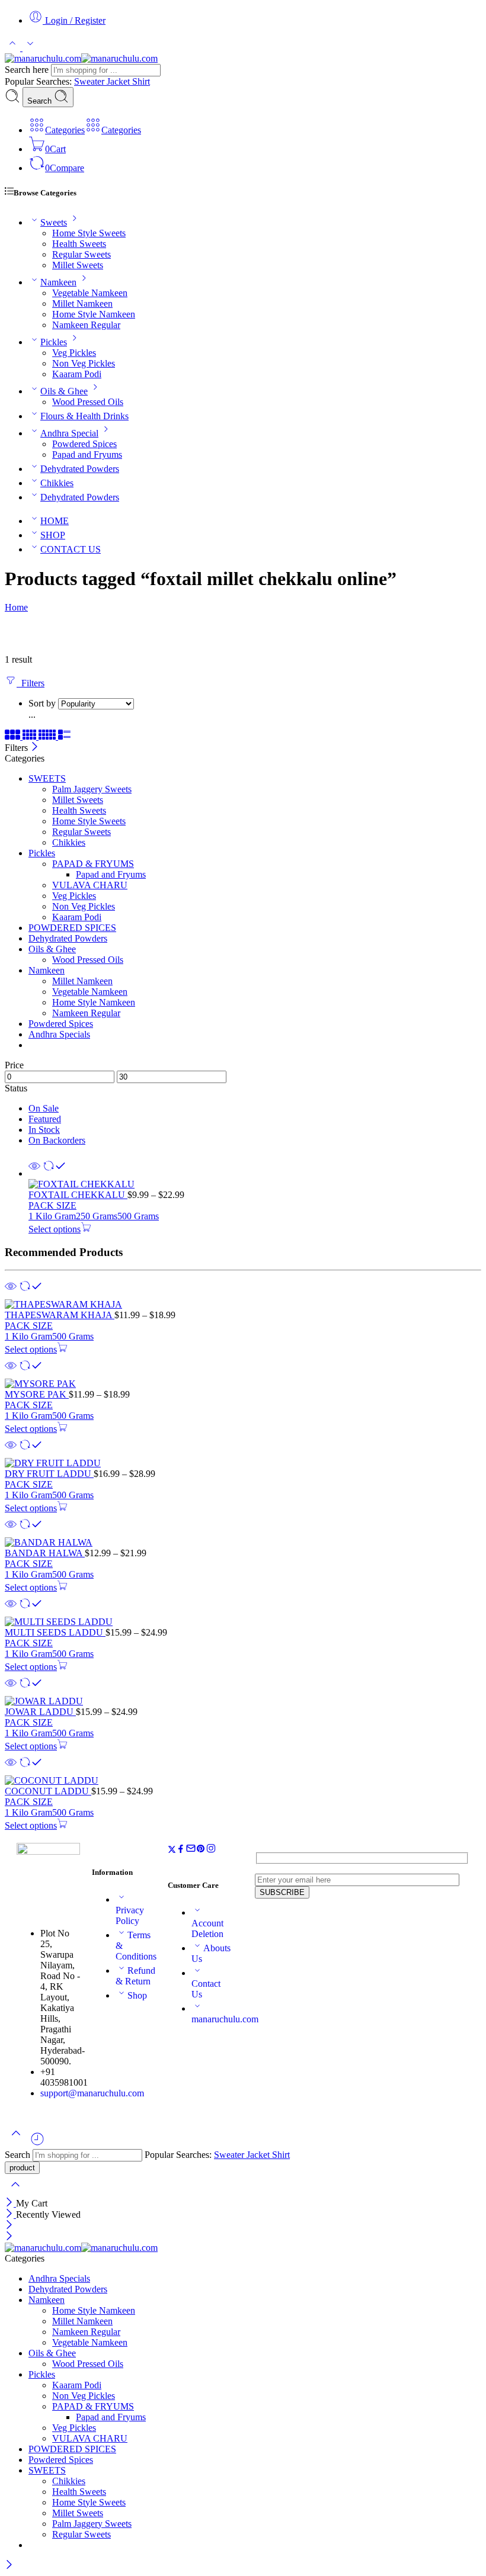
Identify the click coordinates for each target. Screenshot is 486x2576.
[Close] (35, 748)
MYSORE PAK (37, 1394)
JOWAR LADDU (40, 1712)
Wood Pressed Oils (88, 402)
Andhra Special (69, 433)
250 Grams (97, 1216)
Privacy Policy (130, 1915)
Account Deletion (207, 1928)
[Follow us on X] (172, 1850)
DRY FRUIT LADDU (49, 1474)
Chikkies (57, 483)
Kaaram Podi (77, 374)
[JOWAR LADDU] (243, 1701)
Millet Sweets (78, 265)
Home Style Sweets (89, 233)
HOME (55, 521)
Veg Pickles (74, 353)
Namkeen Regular (86, 325)
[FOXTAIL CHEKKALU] (255, 1184)
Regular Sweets (81, 254)
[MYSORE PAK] (243, 1384)
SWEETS (47, 778)
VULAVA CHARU (90, 885)
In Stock (44, 1130)
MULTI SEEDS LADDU (55, 1632)
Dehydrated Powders (80, 469)
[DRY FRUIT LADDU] (243, 1463)
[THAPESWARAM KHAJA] (243, 1305)
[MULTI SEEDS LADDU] (243, 1622)
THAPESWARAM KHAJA (60, 1315)
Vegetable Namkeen (90, 293)
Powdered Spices (84, 444)
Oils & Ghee (64, 391)
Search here (28, 70)
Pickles (54, 342)
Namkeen (58, 282)
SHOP (53, 535)
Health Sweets (79, 244)
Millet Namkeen (82, 303)
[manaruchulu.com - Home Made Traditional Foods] (81, 58)
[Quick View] (34, 1173)
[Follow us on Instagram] (211, 1850)
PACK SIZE (52, 1205)
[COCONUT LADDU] (243, 1781)
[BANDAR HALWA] (243, 1543)
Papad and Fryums (87, 455)
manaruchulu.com (225, 2019)
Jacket (119, 81)
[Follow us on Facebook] (181, 1850)
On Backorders (57, 1140)
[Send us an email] (191, 1850)
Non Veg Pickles (84, 363)
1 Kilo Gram (52, 1216)
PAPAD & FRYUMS (93, 864)
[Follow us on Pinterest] (201, 1850)
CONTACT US (71, 549)
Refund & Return (135, 1976)
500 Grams (138, 1216)
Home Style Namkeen (94, 314)
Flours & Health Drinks (84, 416)
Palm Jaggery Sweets (92, 789)
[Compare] (55, 1173)
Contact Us (206, 1989)
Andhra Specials (59, 1034)
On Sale (44, 1108)
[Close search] (15, 2192)
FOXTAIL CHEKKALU (78, 1195)
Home (16, 607)
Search (41, 101)
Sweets (54, 222)
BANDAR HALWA (45, 1553)
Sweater (90, 81)
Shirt (141, 81)
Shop (137, 1995)
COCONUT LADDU (48, 1791)
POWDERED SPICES (72, 928)
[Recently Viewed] (37, 2143)
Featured (45, 1119)
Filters (31, 683)
